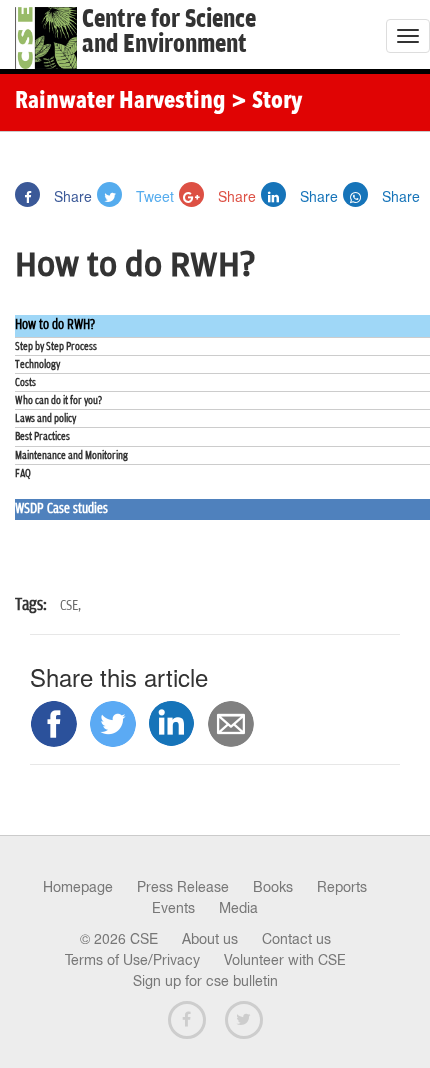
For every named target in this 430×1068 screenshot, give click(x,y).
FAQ (23, 473)
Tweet (153, 196)
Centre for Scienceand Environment (169, 32)
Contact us (296, 939)
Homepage (78, 887)
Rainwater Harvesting (120, 102)
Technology (37, 364)
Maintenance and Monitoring (71, 455)
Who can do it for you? (58, 400)
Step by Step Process (56, 346)
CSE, (70, 605)
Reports (342, 887)
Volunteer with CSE (285, 960)
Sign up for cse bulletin (205, 981)
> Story (266, 102)
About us (210, 939)
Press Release (183, 887)
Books (273, 887)
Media (238, 908)
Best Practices (42, 436)
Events (173, 908)
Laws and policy (45, 418)
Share (71, 196)
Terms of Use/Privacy (132, 960)
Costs (25, 382)
